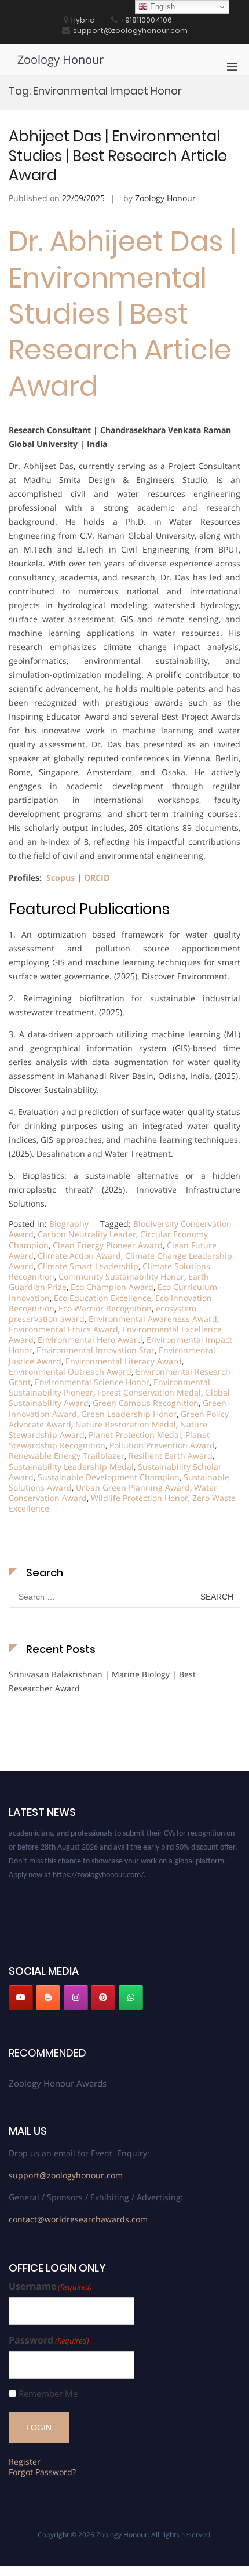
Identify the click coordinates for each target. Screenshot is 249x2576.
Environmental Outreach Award (70, 1371)
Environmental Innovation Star (96, 1350)
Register (25, 2461)
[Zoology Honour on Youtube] (21, 1997)
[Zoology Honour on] (158, 1997)
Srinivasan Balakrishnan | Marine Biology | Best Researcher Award (102, 1681)
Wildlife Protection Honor (140, 1498)
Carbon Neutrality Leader (87, 1234)
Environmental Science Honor (92, 1382)
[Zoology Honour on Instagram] (76, 1997)
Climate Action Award (79, 1256)
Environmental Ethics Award (63, 1329)
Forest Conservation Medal (149, 1392)
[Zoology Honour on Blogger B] (48, 1997)
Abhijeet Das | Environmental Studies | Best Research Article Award (118, 156)
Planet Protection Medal (135, 1435)
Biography (69, 1224)
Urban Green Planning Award (133, 1487)
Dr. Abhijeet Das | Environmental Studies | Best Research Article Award (122, 314)
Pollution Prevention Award (162, 1445)
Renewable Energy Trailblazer (67, 1456)
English (161, 7)
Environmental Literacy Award (124, 1361)
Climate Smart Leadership (88, 1266)
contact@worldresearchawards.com (78, 2219)
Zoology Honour (61, 59)
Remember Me (48, 2394)
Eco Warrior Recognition (105, 1308)
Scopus (59, 878)
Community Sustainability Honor (121, 1276)
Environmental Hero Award (90, 1340)
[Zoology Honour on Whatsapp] (131, 1997)
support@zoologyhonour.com (66, 2175)
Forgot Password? (42, 2472)
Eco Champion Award (112, 1287)
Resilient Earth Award (171, 1456)
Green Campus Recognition (146, 1403)
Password (49, 2340)
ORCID (97, 878)
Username (50, 2286)
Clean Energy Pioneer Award (108, 1245)
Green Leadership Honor (129, 1414)
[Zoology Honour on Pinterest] (103, 1997)
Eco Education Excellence (102, 1298)
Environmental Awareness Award (153, 1319)
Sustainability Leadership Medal (71, 1467)
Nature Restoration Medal (126, 1424)
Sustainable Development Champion (109, 1477)
